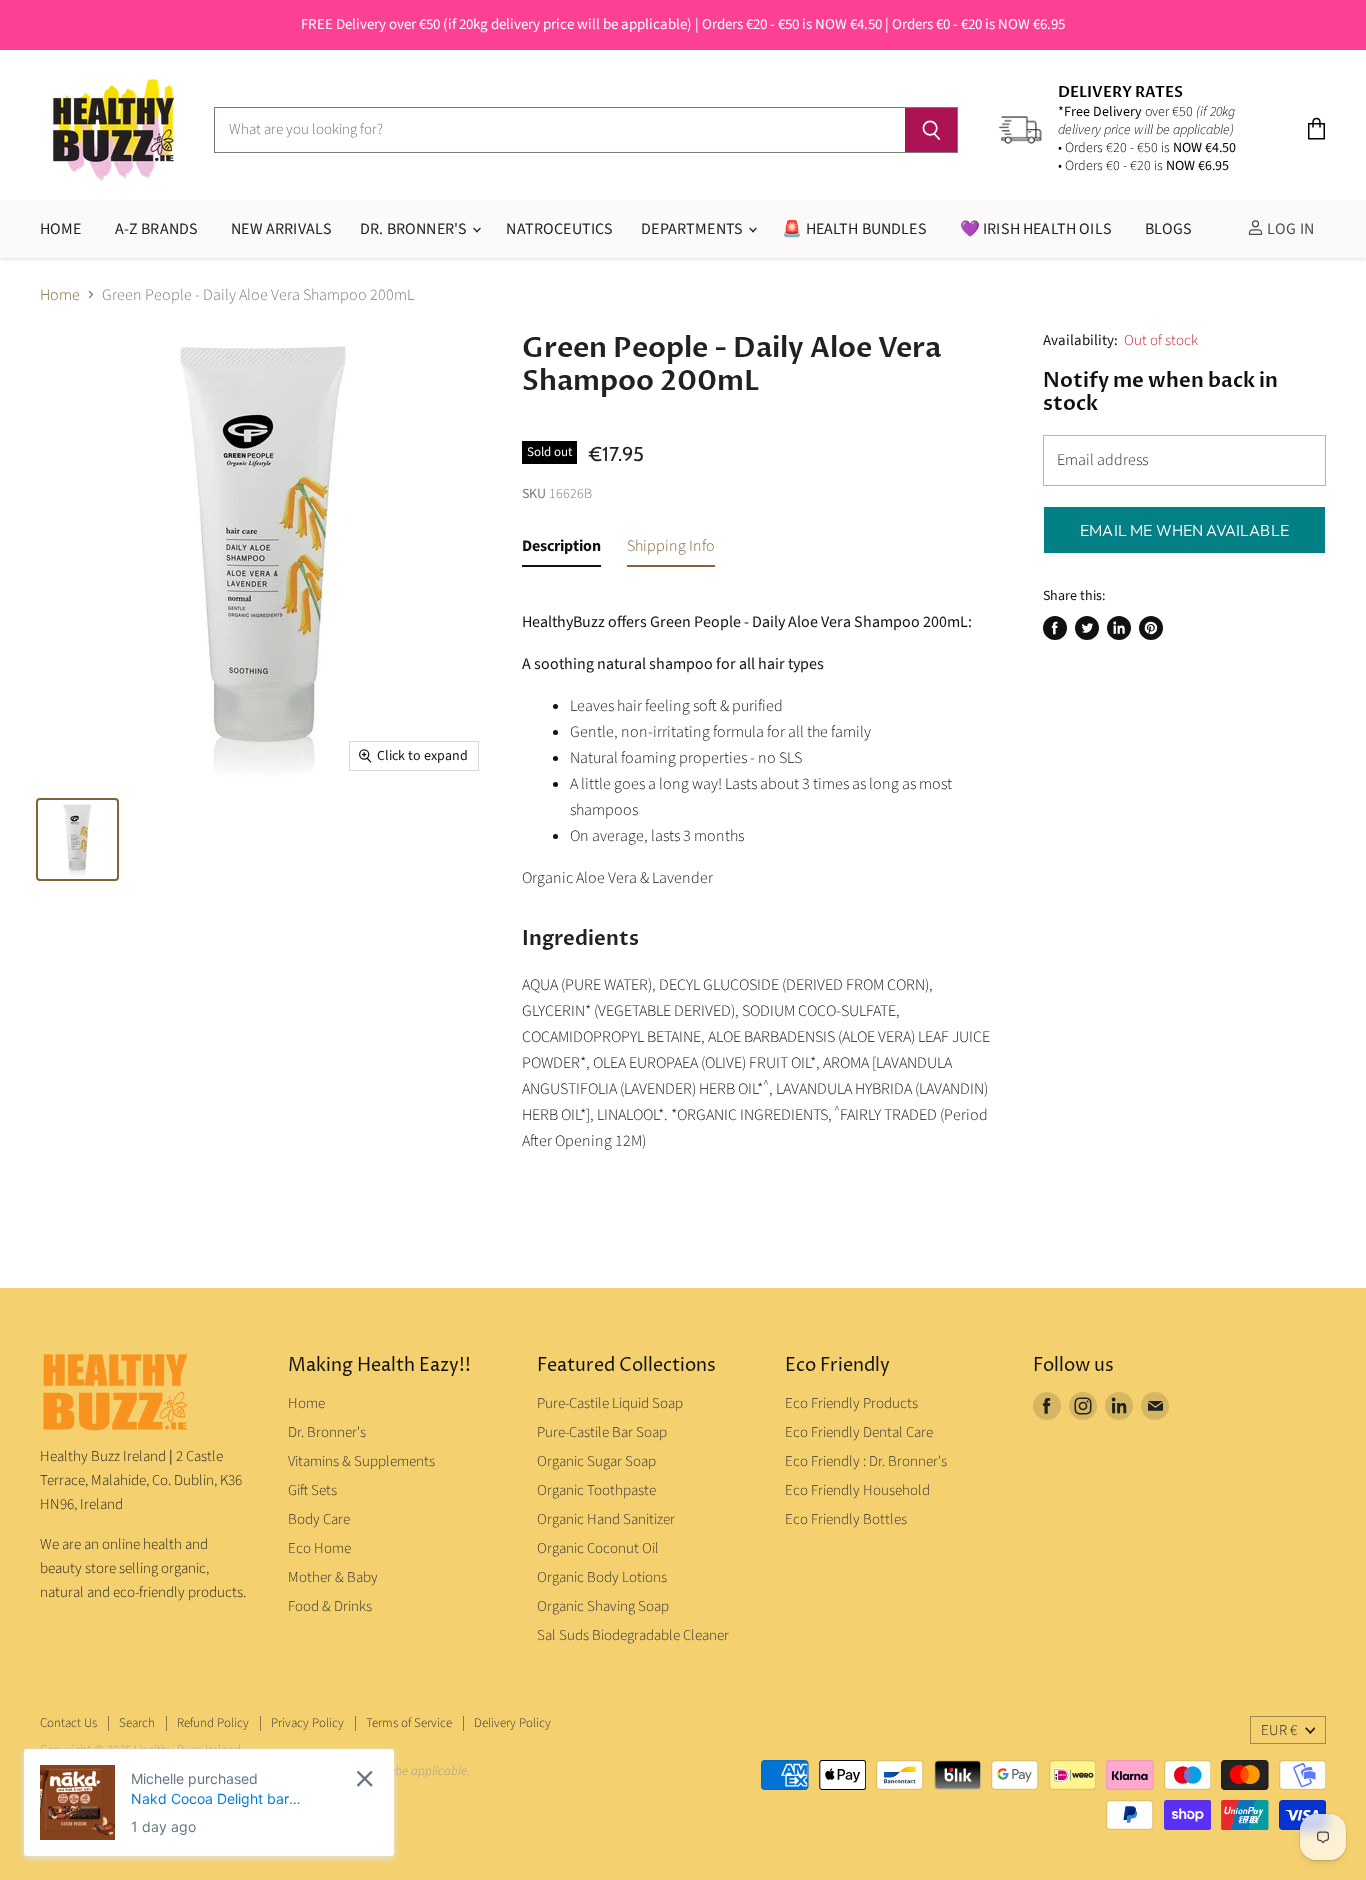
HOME (61, 229)
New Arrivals (281, 229)
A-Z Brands (157, 229)
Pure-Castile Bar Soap (602, 1432)
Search (137, 1723)
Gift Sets (312, 1490)
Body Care (319, 1519)
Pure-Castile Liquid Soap (610, 1403)
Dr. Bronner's (415, 229)
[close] (364, 1778)
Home (60, 295)
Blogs (1169, 229)
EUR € (1279, 1730)
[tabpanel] (756, 875)
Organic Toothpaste (596, 1490)
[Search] (931, 130)
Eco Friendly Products (851, 1403)
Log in (1289, 229)
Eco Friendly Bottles (846, 1519)
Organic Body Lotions (602, 1577)
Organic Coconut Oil (598, 1548)
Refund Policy (213, 1723)
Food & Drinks (330, 1606)
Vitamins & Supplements (361, 1461)
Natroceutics (559, 229)
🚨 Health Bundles (854, 229)
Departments (693, 229)
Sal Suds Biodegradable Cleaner (633, 1635)
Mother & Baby (333, 1577)
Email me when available (1184, 530)
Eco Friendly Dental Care (859, 1432)
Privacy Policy (307, 1723)
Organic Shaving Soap (603, 1606)
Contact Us (68, 1723)
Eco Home (319, 1548)
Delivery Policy (512, 1723)
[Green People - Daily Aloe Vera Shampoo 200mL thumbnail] (77, 839)
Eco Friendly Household (857, 1490)
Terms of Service (409, 1723)
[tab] (561, 550)
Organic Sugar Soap (596, 1461)
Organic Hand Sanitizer (606, 1519)
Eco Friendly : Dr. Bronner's (866, 1461)
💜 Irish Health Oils (1036, 229)
